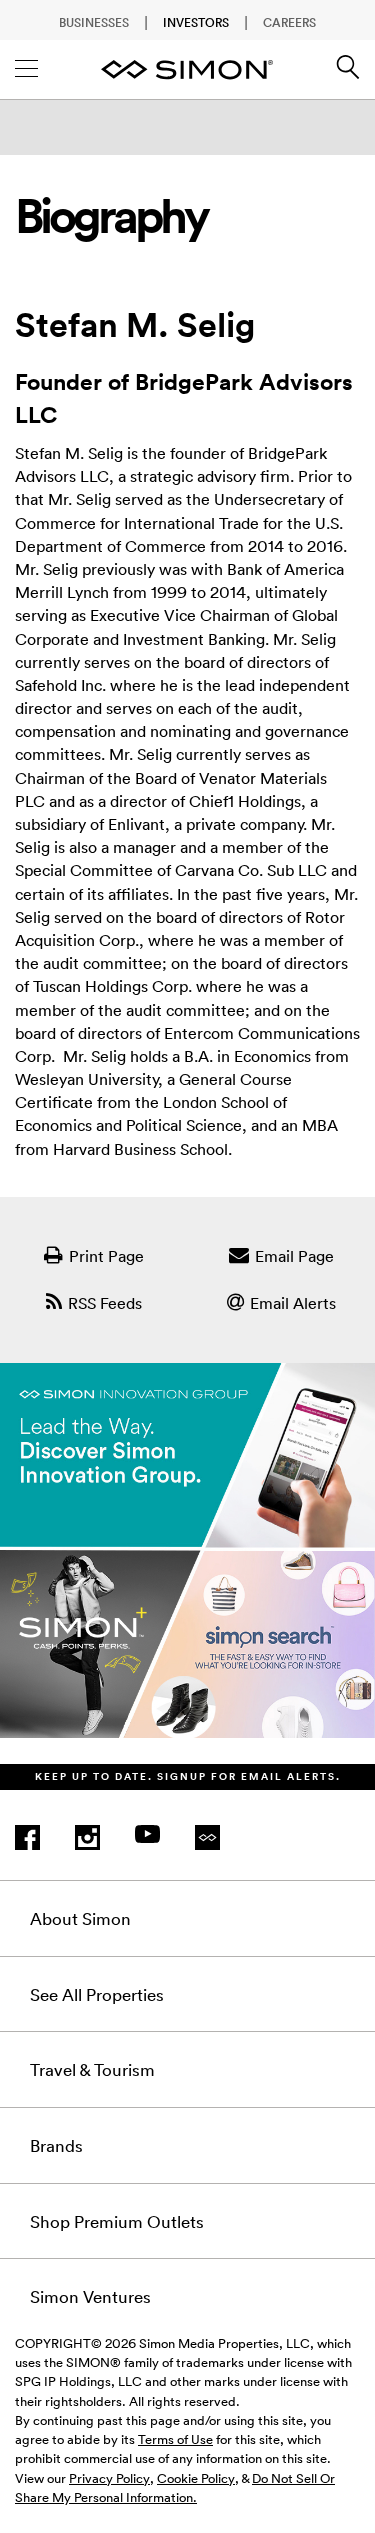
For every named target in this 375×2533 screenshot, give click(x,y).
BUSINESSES (94, 22)
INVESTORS (196, 22)
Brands (56, 2145)
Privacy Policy (109, 2478)
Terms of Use (175, 2439)
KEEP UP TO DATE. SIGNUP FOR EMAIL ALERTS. (188, 1776)
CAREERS (289, 22)
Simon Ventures (90, 2296)
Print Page (106, 1256)
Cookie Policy (196, 2478)
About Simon (80, 1918)
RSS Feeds (105, 1303)
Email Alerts (293, 1303)
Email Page (294, 1256)
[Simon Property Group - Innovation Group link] (187, 1563)
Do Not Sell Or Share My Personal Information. (175, 2487)
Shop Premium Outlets (117, 2221)
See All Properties (97, 1994)
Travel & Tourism (92, 2069)
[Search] (348, 74)
